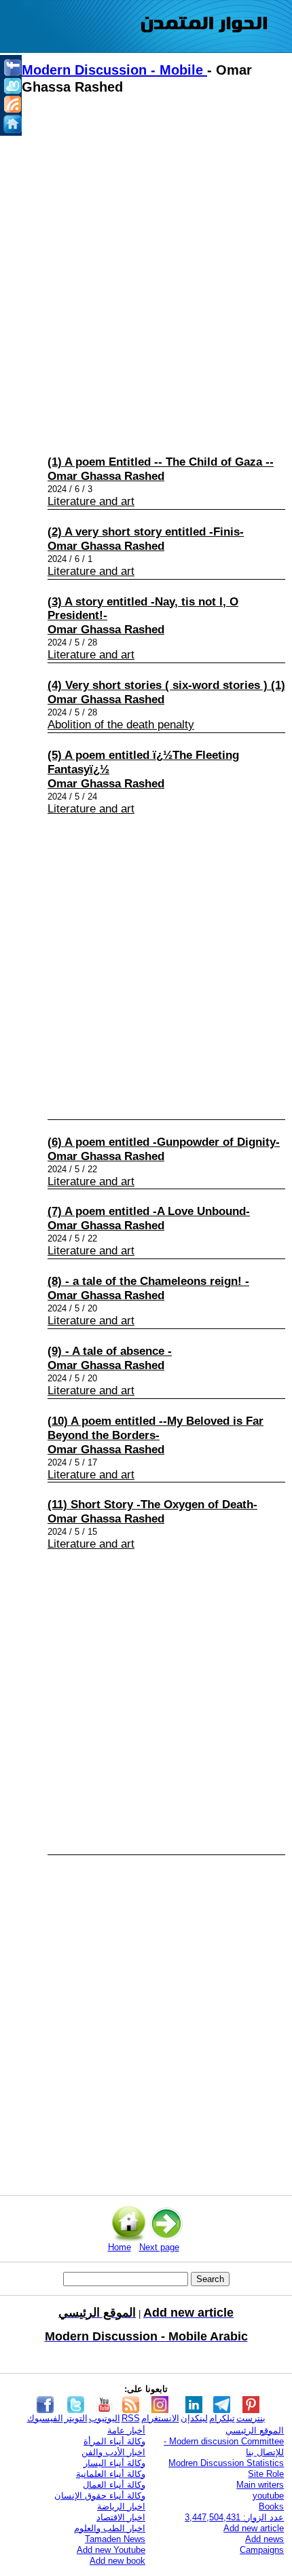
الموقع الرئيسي (255, 2430)
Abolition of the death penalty (121, 725)
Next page (159, 2247)
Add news (264, 2539)
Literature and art (91, 501)
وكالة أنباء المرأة (114, 2441)
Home (120, 2247)
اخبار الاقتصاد (121, 2517)
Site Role (266, 2474)
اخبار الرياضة (121, 2506)
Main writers (260, 2485)
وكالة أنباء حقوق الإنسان (100, 2496)
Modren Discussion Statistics (226, 2463)
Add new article (254, 2528)
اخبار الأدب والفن (113, 2452)
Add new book (117, 2561)
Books (271, 2506)
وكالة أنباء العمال (114, 2485)
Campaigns (262, 2550)
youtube (268, 2496)
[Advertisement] (146, 272)
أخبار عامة (126, 2430)
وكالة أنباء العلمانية (111, 2474)
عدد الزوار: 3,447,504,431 (234, 2517)
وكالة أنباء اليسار (114, 2463)
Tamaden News (115, 2539)
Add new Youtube (111, 2550)
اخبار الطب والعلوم (110, 2528)
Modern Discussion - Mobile (114, 70)
